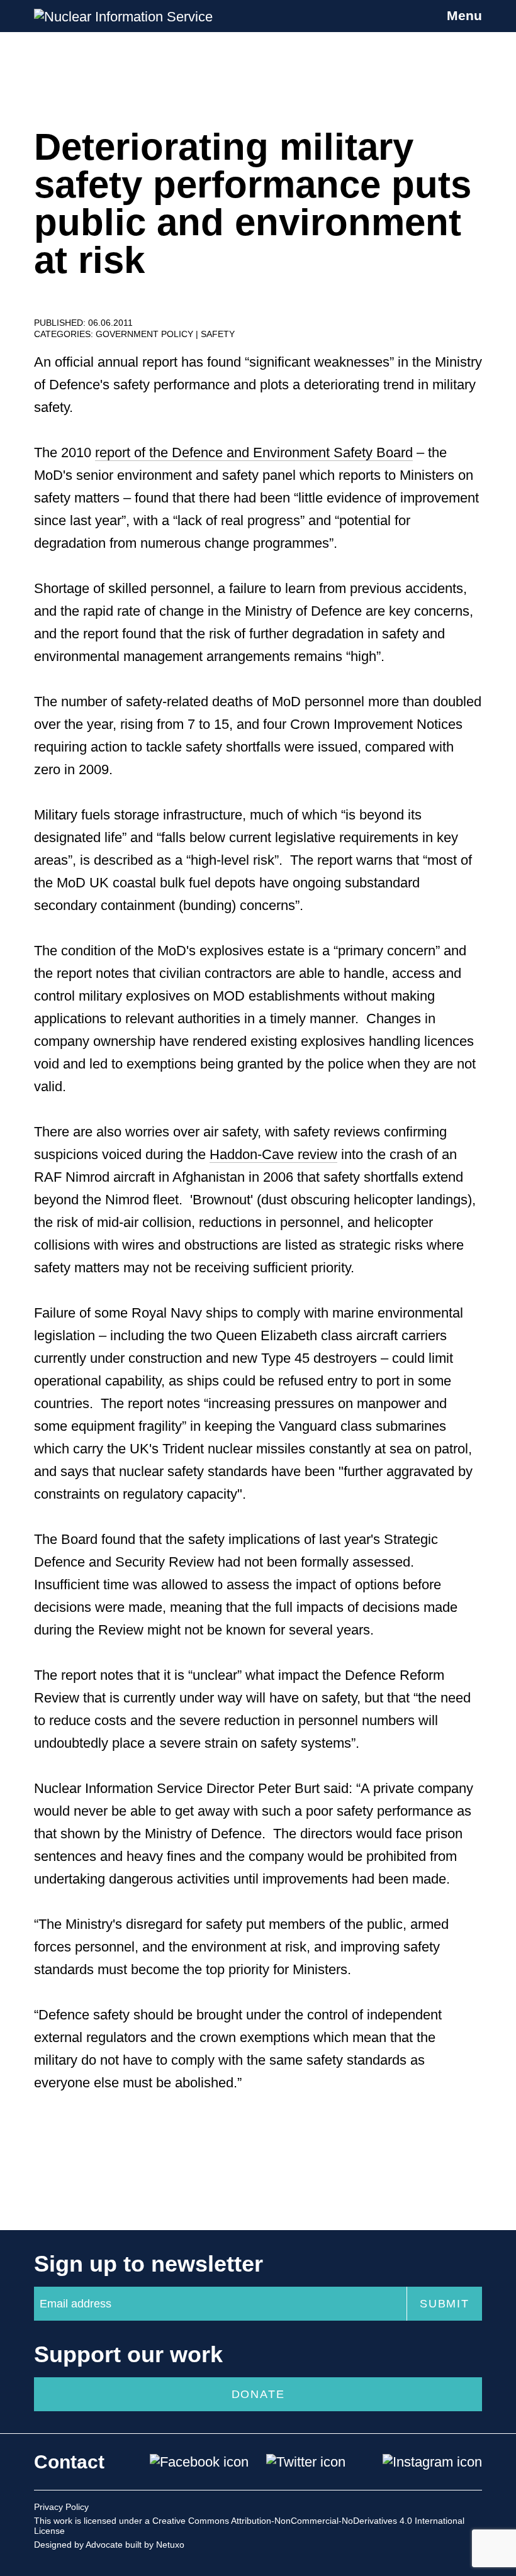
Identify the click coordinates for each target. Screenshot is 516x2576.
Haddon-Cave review (273, 1154)
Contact (69, 2462)
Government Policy (146, 334)
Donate (258, 2394)
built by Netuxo (155, 2545)
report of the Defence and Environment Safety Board (254, 452)
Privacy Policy (61, 2507)
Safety (218, 334)
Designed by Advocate (78, 2545)
